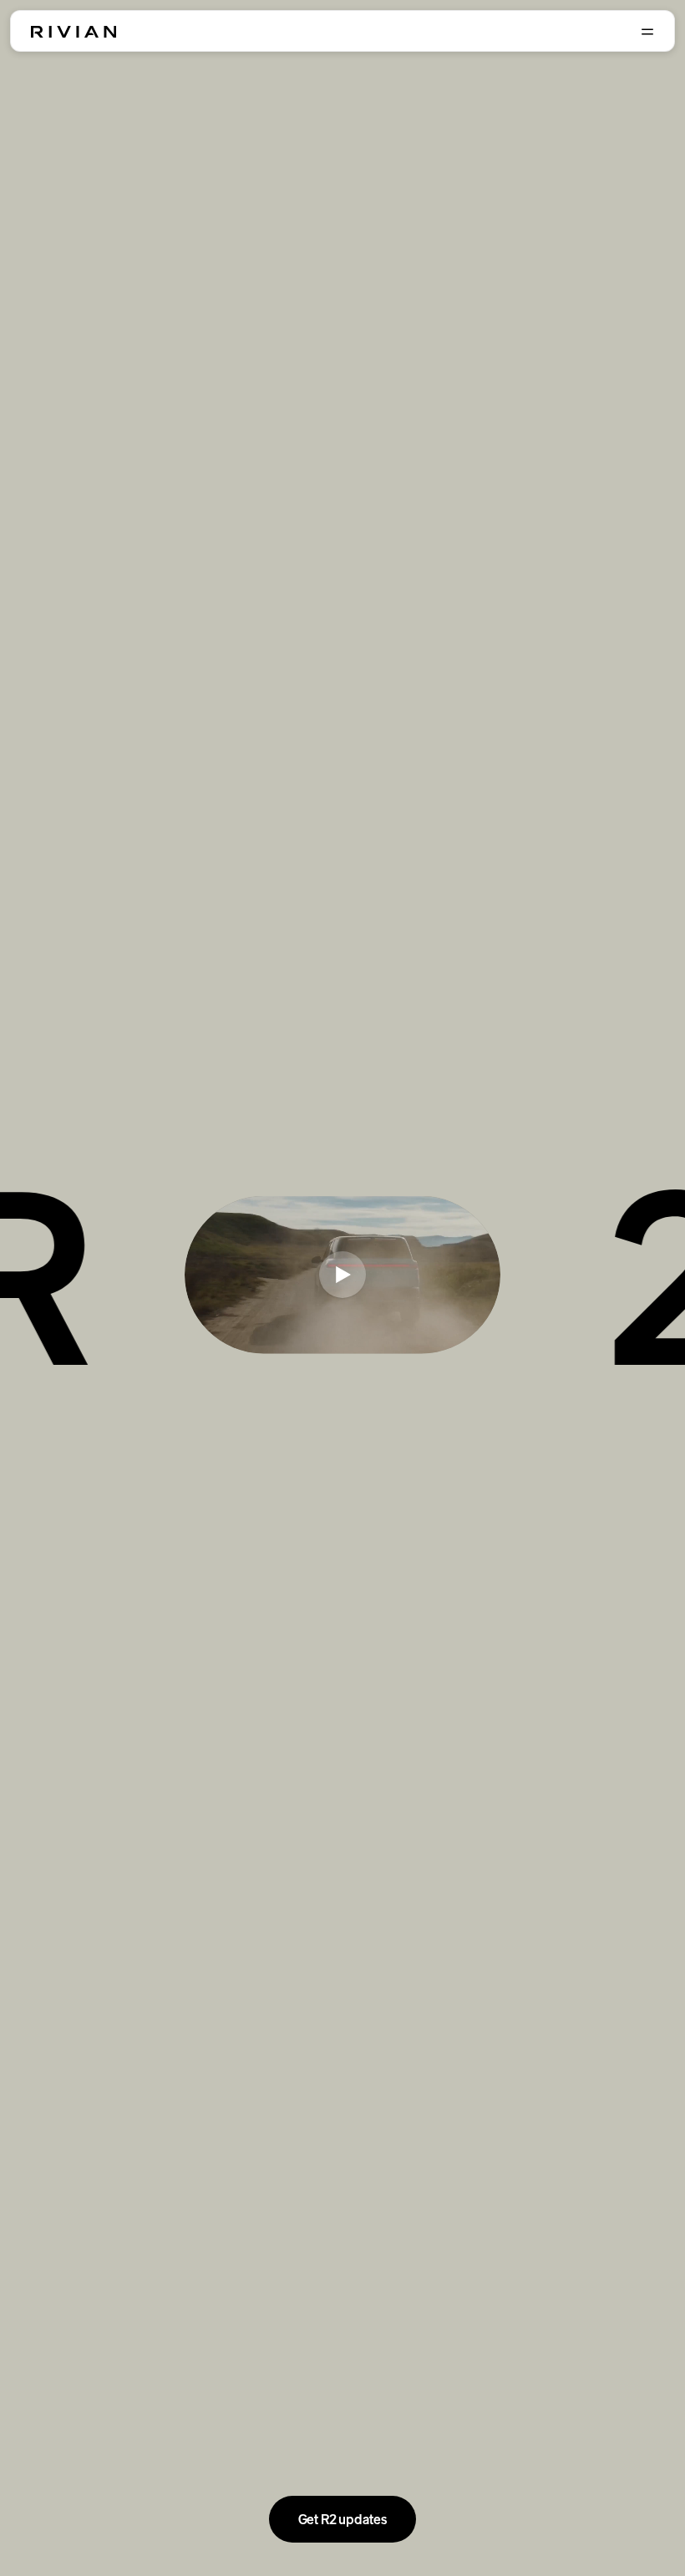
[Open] (647, 32)
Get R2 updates (343, 2519)
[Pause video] (342, 1275)
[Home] (74, 32)
